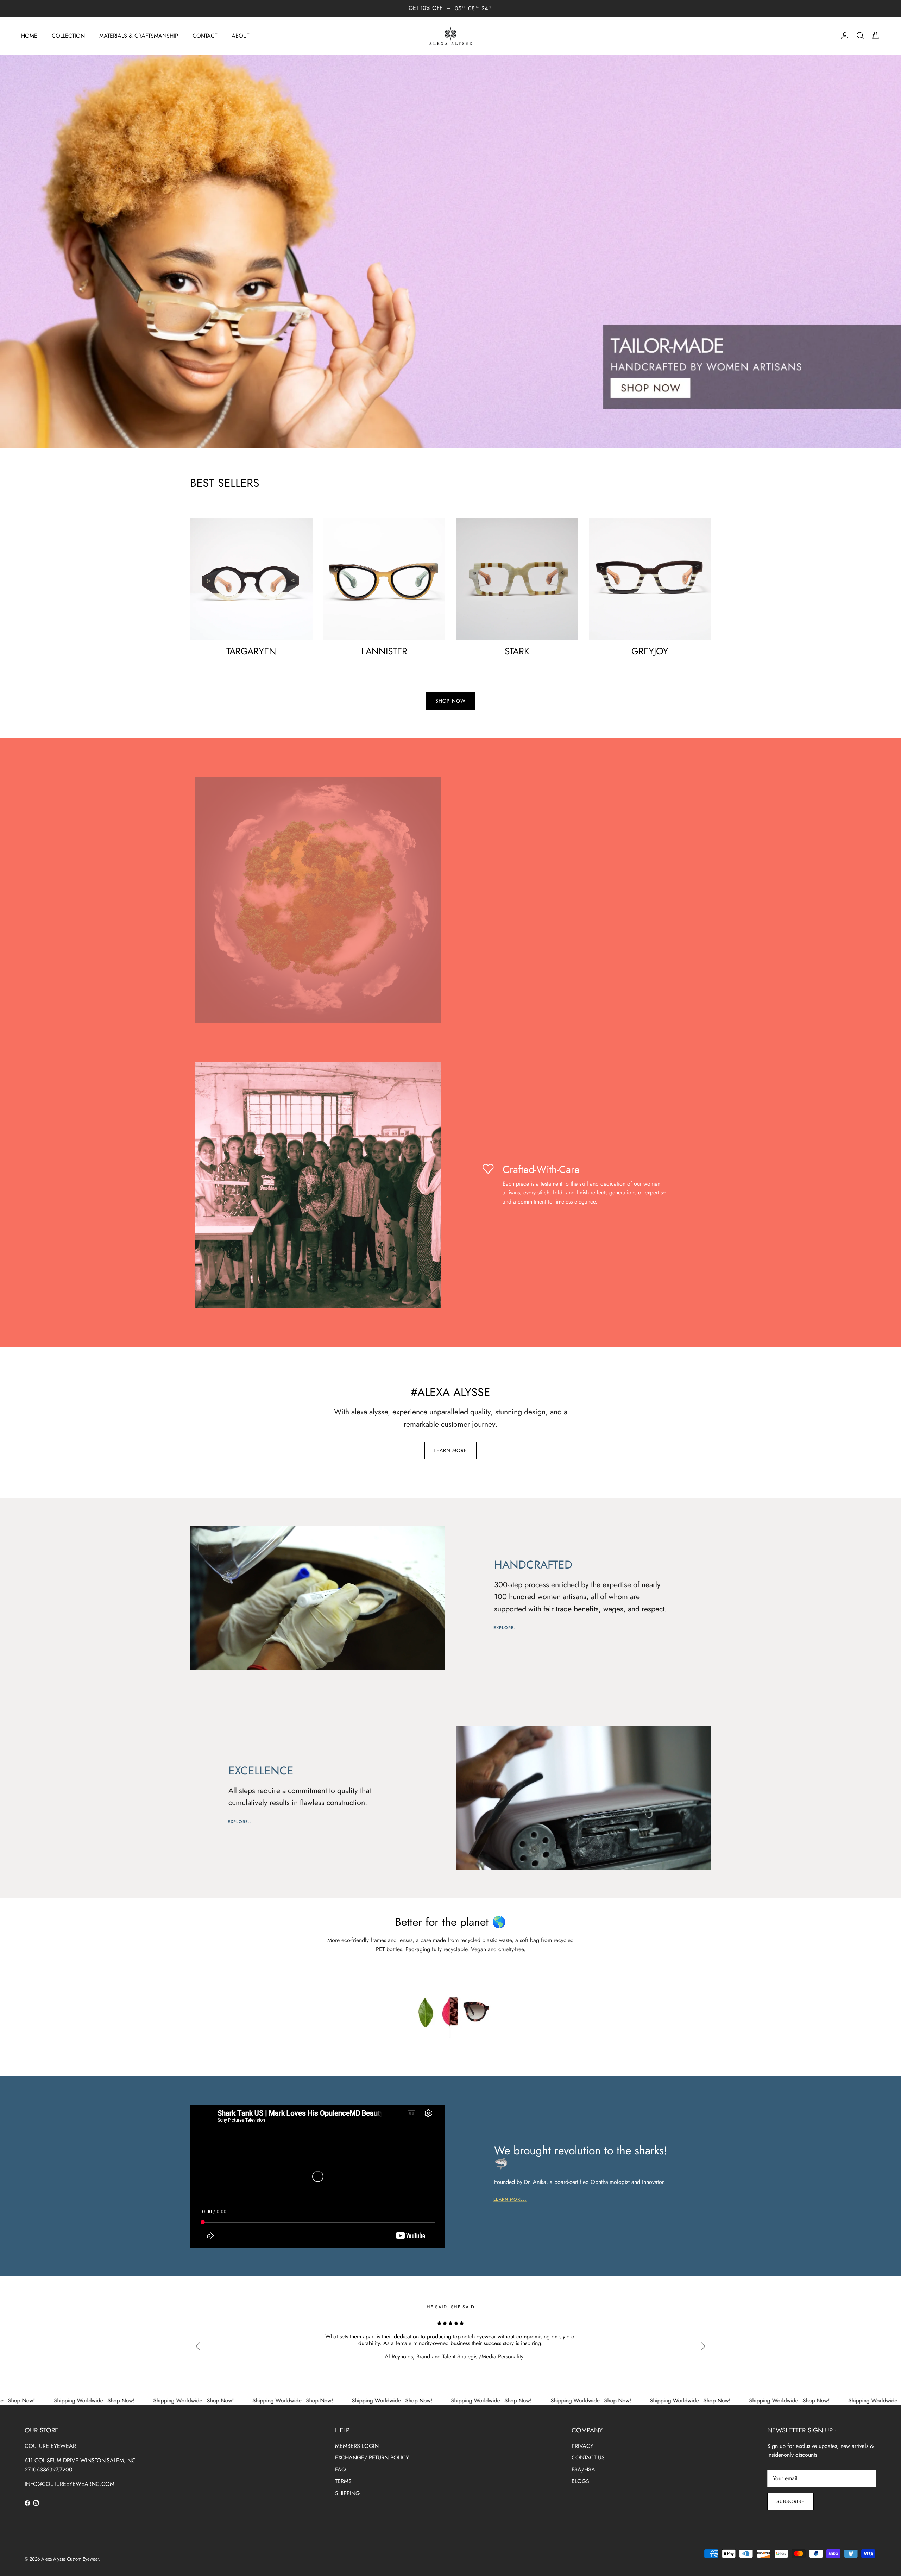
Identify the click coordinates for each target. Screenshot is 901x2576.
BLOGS (580, 2481)
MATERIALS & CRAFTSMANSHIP (139, 36)
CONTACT (205, 36)
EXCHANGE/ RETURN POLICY (372, 2458)
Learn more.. (510, 2199)
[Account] (843, 36)
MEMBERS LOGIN (357, 2446)
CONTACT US (588, 2458)
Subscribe (790, 2501)
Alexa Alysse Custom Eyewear (70, 2559)
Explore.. (505, 1628)
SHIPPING (347, 2493)
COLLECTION (68, 36)
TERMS (343, 2481)
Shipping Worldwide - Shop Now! (54, 2401)
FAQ (341, 2470)
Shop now (450, 701)
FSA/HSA (583, 2470)
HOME (29, 36)
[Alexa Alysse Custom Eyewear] (450, 36)
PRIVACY (582, 2446)
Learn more (450, 1450)
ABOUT (240, 36)
